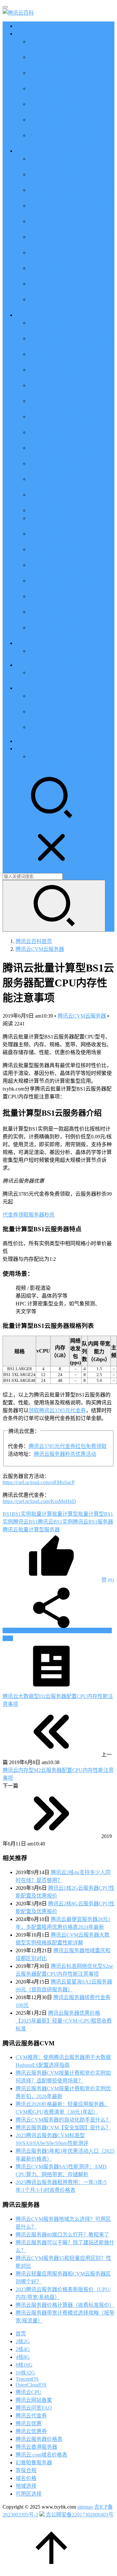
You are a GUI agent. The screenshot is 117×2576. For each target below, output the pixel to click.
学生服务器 (29, 643)
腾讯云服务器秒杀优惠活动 (65, 1454)
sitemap (85, 2507)
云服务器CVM (32, 151)
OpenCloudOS (31, 2385)
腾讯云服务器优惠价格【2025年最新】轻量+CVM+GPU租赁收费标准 (64, 2021)
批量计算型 (65, 1514)
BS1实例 (21, 1514)
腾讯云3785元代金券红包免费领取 (68, 1446)
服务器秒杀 (42, 1215)
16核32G (25, 2373)
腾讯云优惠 (29, 34)
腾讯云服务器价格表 (39, 2439)
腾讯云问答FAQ (34, 2408)
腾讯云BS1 (25, 1522)
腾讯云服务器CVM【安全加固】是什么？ (63, 2128)
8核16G (24, 2365)
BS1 (7, 1514)
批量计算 (42, 1514)
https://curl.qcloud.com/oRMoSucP (39, 1482)
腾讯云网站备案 (34, 2400)
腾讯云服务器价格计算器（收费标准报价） (65, 2305)
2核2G (23, 2341)
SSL (20, 741)
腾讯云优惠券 (31, 2431)
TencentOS (27, 2379)
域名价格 (26, 2478)
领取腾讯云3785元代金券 (57, 1410)
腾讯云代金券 (31, 2416)
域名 (21, 688)
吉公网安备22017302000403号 (79, 2515)
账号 (21, 749)
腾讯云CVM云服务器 (82, 1016)
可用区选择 (29, 2494)
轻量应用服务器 (34, 315)
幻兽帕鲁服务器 (34, 2463)
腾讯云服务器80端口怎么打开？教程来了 (62, 2235)
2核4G (23, 2349)
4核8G (23, 2357)
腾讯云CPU (29, 2392)
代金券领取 (16, 1215)
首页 (21, 26)
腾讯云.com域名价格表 (41, 2455)
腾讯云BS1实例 (55, 1522)
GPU (21, 665)
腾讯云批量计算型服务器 (31, 1530)
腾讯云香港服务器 (36, 2447)
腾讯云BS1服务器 (93, 1522)
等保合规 (26, 2470)
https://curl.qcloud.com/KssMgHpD (39, 1501)
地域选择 (26, 2486)
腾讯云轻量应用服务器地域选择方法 (70, 510)
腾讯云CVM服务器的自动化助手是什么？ (63, 2120)
